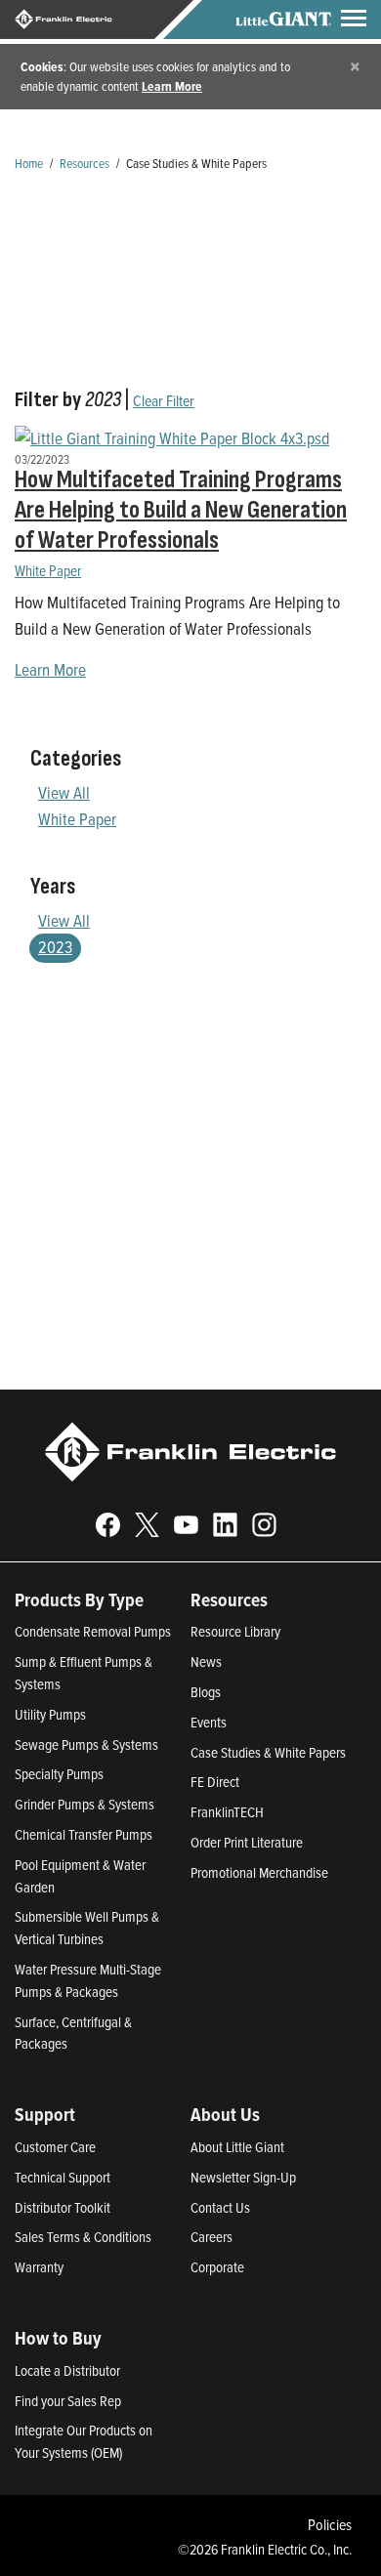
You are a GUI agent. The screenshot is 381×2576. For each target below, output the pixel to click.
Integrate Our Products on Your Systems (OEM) (84, 2441)
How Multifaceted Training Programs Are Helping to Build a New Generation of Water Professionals (181, 510)
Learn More (172, 86)
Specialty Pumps (59, 1774)
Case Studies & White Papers (268, 1752)
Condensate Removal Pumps (93, 1631)
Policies (330, 2524)
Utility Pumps (50, 1714)
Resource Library (235, 1631)
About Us (225, 2114)
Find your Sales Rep (68, 2401)
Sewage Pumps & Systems (86, 1745)
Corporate (217, 2267)
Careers (212, 2237)
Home (29, 163)
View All (64, 792)
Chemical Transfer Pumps (84, 1834)
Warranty (39, 2267)
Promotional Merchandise (259, 1872)
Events (209, 1722)
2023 (55, 947)
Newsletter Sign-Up (243, 2177)
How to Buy (58, 2338)
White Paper (48, 571)
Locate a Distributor (67, 2370)
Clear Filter (164, 400)
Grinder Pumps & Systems (85, 1804)
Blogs (206, 1692)
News (206, 1662)
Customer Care (55, 2147)
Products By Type (79, 1600)
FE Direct (215, 1782)
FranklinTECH (227, 1812)
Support (45, 2114)
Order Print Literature (247, 1842)
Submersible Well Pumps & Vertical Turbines (87, 1928)
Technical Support (63, 2177)
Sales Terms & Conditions (83, 2237)
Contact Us (220, 2207)
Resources (85, 163)
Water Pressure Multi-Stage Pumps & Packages (88, 1980)
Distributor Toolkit (63, 2207)
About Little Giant (237, 2147)
